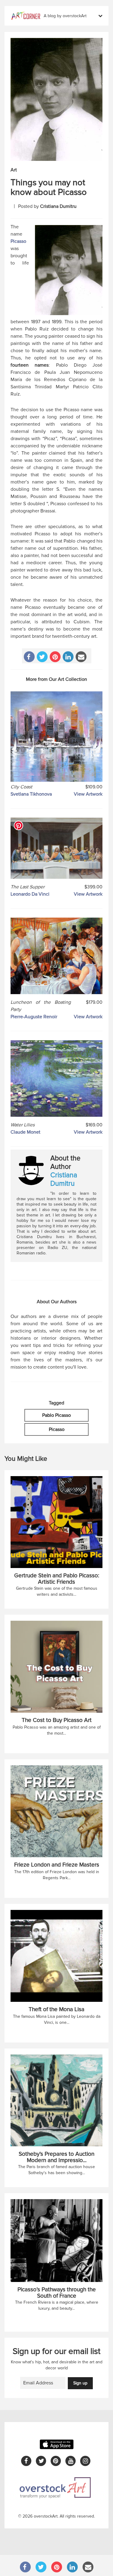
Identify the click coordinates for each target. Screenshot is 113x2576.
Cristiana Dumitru (58, 206)
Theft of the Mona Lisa (56, 2009)
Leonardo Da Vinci (30, 894)
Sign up (80, 2383)
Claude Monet (25, 1132)
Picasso (18, 241)
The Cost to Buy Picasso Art (57, 1720)
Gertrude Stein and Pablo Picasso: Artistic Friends (57, 1579)
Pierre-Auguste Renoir (34, 1017)
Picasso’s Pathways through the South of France (57, 2293)
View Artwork (88, 794)
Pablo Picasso (56, 1415)
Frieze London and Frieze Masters (57, 1865)
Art (14, 170)
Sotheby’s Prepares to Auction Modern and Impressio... (56, 2157)
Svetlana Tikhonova (31, 794)
